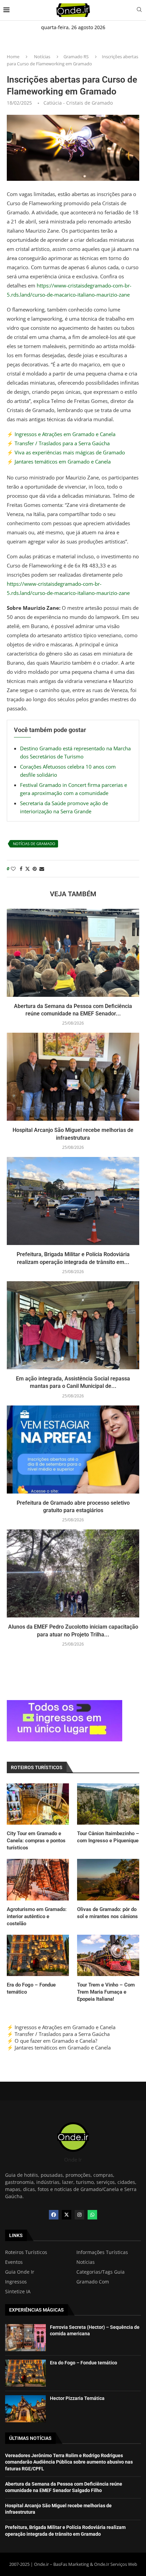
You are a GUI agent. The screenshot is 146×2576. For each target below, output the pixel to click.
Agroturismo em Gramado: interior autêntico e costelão (37, 1916)
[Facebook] (54, 2215)
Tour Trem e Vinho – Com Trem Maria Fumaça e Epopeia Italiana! (106, 1992)
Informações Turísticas (102, 2252)
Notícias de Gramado (34, 844)
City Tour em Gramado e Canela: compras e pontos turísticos (36, 1841)
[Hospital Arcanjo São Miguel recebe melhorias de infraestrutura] (73, 1077)
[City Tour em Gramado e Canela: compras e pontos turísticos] (38, 1804)
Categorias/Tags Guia (101, 2272)
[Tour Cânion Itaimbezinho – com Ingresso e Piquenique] (108, 1804)
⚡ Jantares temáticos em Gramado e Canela (59, 461)
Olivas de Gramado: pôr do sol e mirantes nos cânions (107, 1913)
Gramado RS (76, 57)
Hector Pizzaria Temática (77, 2398)
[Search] (139, 10)
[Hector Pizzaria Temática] (25, 2409)
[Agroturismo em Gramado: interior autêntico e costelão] (38, 1880)
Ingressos (16, 2282)
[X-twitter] (67, 2215)
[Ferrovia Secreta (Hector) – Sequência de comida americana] (25, 2338)
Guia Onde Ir (20, 2272)
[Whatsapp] (92, 2215)
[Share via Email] (42, 869)
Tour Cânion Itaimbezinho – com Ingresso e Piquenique (108, 1837)
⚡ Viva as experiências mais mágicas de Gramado (66, 452)
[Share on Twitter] (28, 869)
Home (13, 57)
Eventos (14, 2262)
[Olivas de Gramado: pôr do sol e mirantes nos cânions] (108, 1880)
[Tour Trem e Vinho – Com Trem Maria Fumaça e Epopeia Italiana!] (108, 1955)
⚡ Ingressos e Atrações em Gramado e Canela (61, 434)
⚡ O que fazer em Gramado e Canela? (52, 2041)
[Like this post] (13, 869)
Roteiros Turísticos (26, 2252)
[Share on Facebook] (21, 869)
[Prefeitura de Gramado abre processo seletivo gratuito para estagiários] (73, 1450)
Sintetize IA (18, 2292)
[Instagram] (79, 2215)
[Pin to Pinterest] (35, 869)
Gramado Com (93, 2282)
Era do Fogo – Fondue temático (31, 1988)
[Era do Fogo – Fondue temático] (38, 1955)
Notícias (42, 57)
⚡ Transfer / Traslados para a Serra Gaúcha (58, 443)
